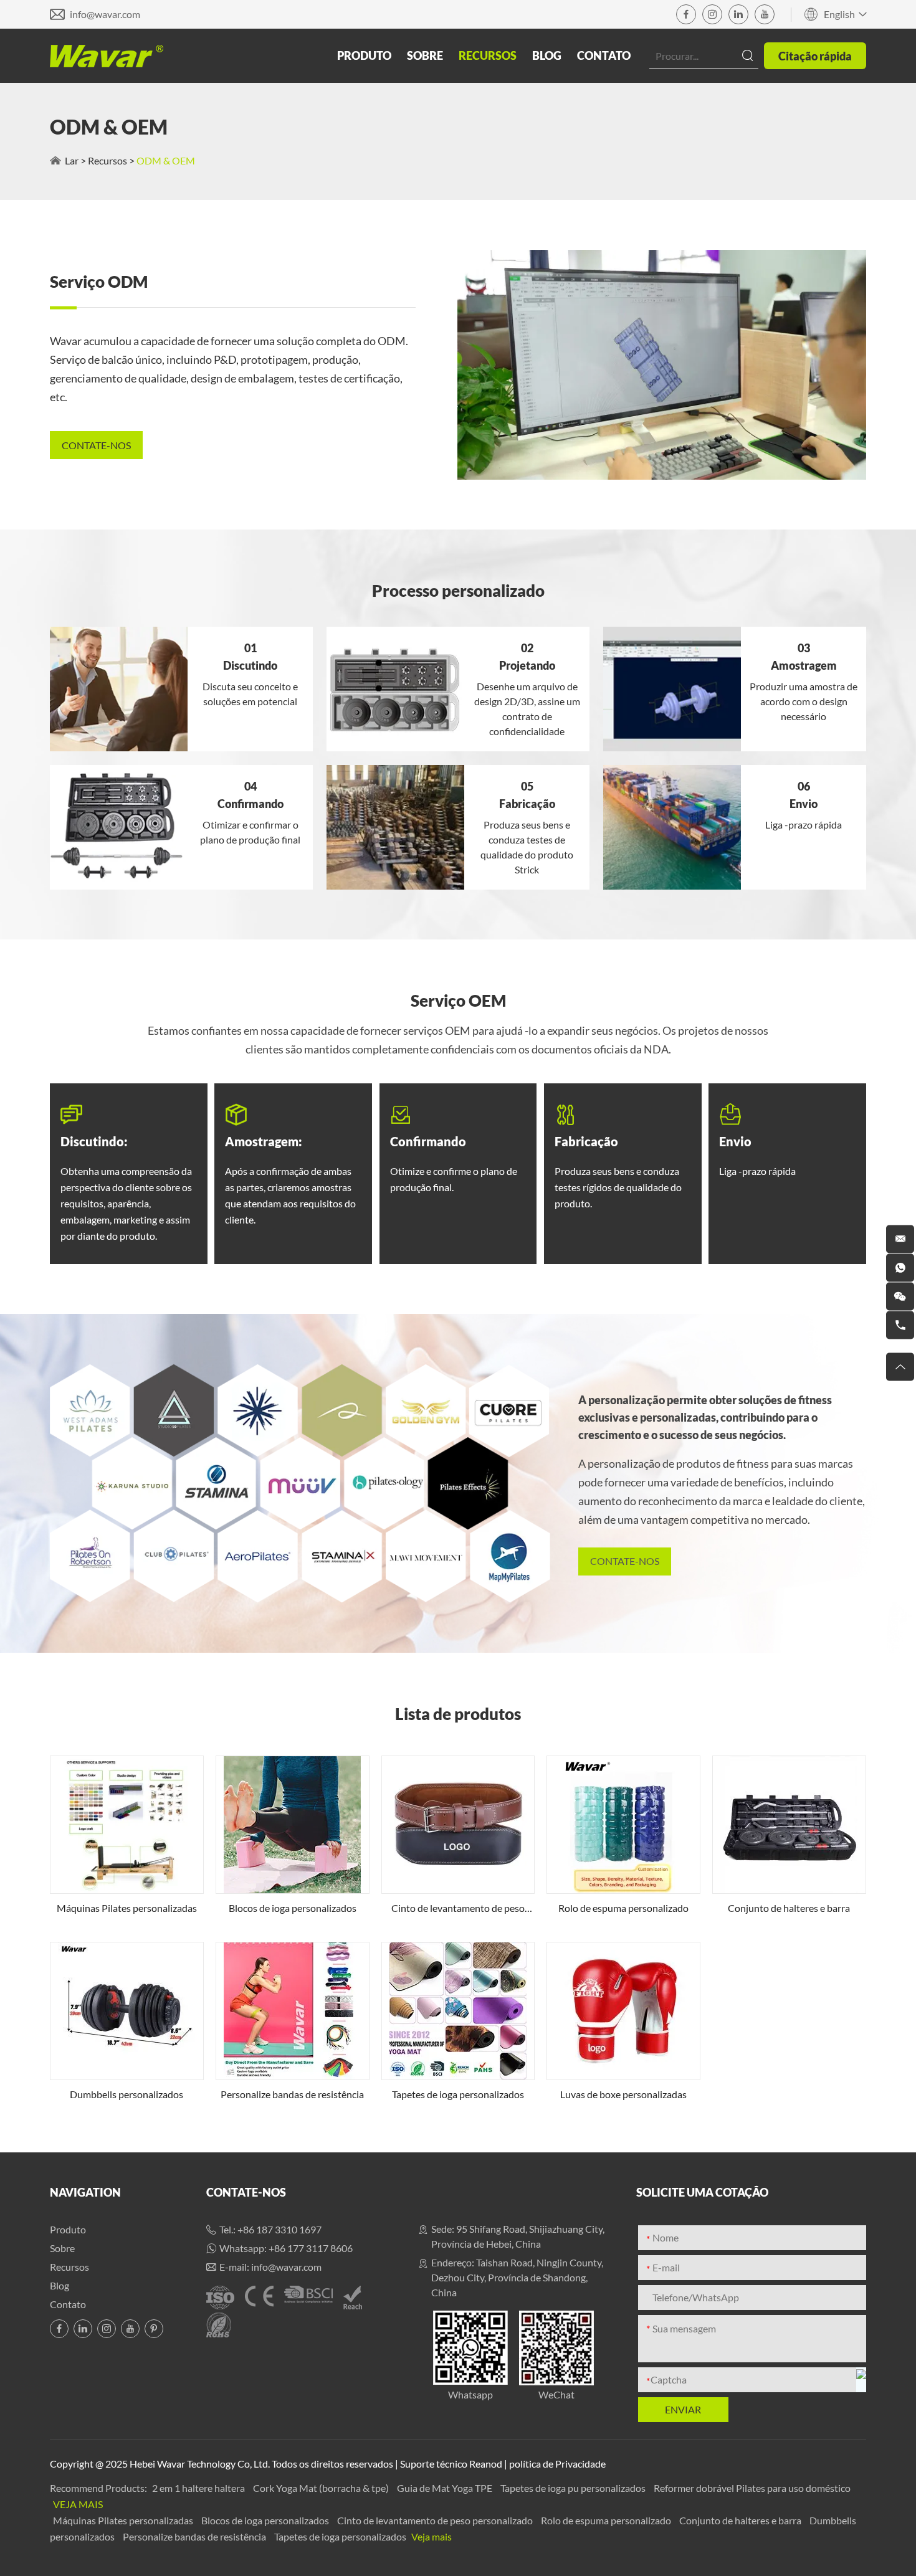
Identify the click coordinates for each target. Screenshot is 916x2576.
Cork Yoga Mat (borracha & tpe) (322, 2488)
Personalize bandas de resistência (292, 2094)
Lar (72, 160)
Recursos (488, 55)
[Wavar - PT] (107, 56)
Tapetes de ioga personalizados (458, 2094)
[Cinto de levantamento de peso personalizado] (458, 1825)
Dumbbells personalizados (126, 2094)
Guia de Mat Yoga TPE (446, 2488)
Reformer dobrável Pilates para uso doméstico (752, 2488)
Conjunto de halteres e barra (789, 1908)
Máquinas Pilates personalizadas (127, 1908)
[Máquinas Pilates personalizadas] (127, 1825)
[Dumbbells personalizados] (127, 2011)
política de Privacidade (557, 2464)
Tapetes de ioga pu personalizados (574, 2488)
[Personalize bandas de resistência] (293, 2011)
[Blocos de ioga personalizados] (293, 1825)
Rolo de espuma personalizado (623, 1908)
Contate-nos (246, 2192)
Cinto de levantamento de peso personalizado (458, 1909)
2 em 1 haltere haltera (199, 2488)
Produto (364, 55)
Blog (547, 55)
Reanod (486, 2464)
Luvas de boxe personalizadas (623, 2094)
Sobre (425, 55)
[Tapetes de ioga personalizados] (458, 2011)
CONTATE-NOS (96, 445)
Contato (604, 55)
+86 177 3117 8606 (311, 2248)
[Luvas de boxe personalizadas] (623, 2011)
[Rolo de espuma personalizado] (623, 1825)
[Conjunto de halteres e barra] (789, 1825)
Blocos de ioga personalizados (293, 1908)
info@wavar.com (105, 14)
